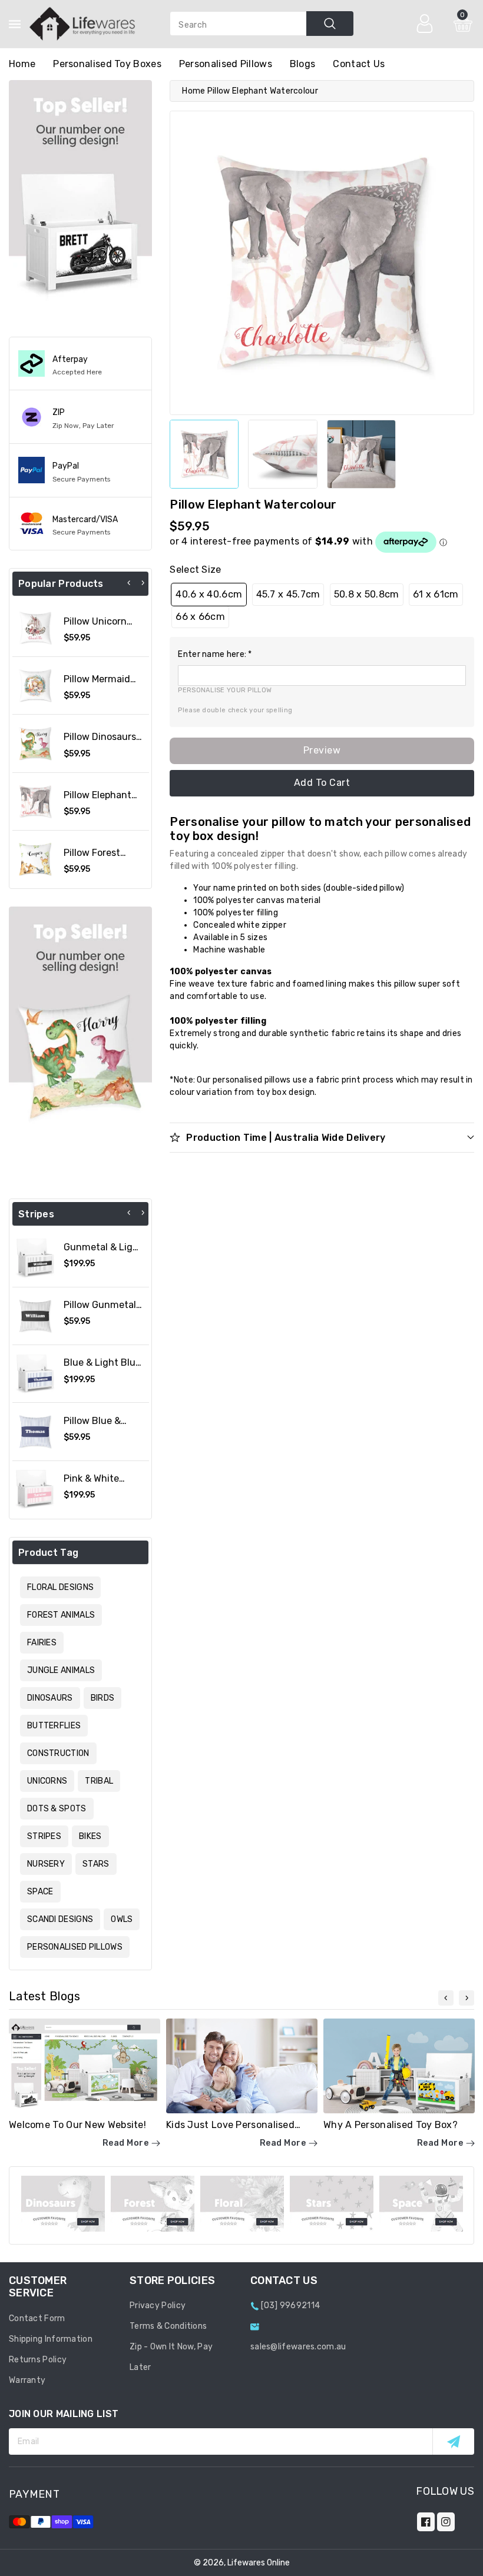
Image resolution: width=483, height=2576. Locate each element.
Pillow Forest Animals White (95, 858)
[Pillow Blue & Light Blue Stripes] (35, 1431)
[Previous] (129, 583)
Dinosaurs (50, 1698)
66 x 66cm (200, 617)
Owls (122, 1919)
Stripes (44, 1836)
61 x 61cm (436, 594)
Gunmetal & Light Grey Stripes (103, 1253)
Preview (322, 750)
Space (40, 1892)
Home (193, 91)
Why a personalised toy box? (391, 2125)
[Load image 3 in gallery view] (361, 454)
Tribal (99, 1781)
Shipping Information (51, 2339)
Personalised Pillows (226, 64)
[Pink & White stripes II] (35, 1490)
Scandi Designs (60, 1919)
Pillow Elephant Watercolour (97, 801)
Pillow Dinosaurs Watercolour (100, 742)
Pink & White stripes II (91, 1484)
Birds (103, 1698)
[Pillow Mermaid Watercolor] (35, 686)
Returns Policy (38, 2360)
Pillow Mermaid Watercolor (97, 685)
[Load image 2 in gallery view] (282, 454)
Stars (96, 1864)
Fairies (42, 1643)
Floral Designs (60, 1587)
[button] (322, 654)
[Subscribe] (453, 2441)
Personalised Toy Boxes (107, 64)
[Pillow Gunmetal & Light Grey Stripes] (35, 1316)
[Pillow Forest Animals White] (35, 859)
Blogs (303, 64)
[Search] (330, 24)
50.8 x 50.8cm (367, 594)
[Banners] (80, 199)
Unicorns (47, 1781)
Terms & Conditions (168, 2326)
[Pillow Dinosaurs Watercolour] (35, 743)
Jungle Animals (61, 1670)
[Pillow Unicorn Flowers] (35, 628)
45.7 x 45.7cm (288, 594)
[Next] (143, 583)
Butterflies (54, 1726)
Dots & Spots (57, 1809)
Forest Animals (61, 1615)
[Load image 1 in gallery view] (204, 454)
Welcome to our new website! (77, 2125)
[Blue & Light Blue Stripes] (35, 1374)
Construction (58, 1753)
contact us (359, 64)
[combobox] (262, 24)
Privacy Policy (158, 2306)
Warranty (27, 2380)
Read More (126, 2143)
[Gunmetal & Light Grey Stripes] (35, 1258)
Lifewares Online (259, 2563)
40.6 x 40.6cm (209, 594)
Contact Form (37, 2318)
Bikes (90, 1836)
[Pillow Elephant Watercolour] (35, 801)
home (22, 64)
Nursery (46, 1864)
